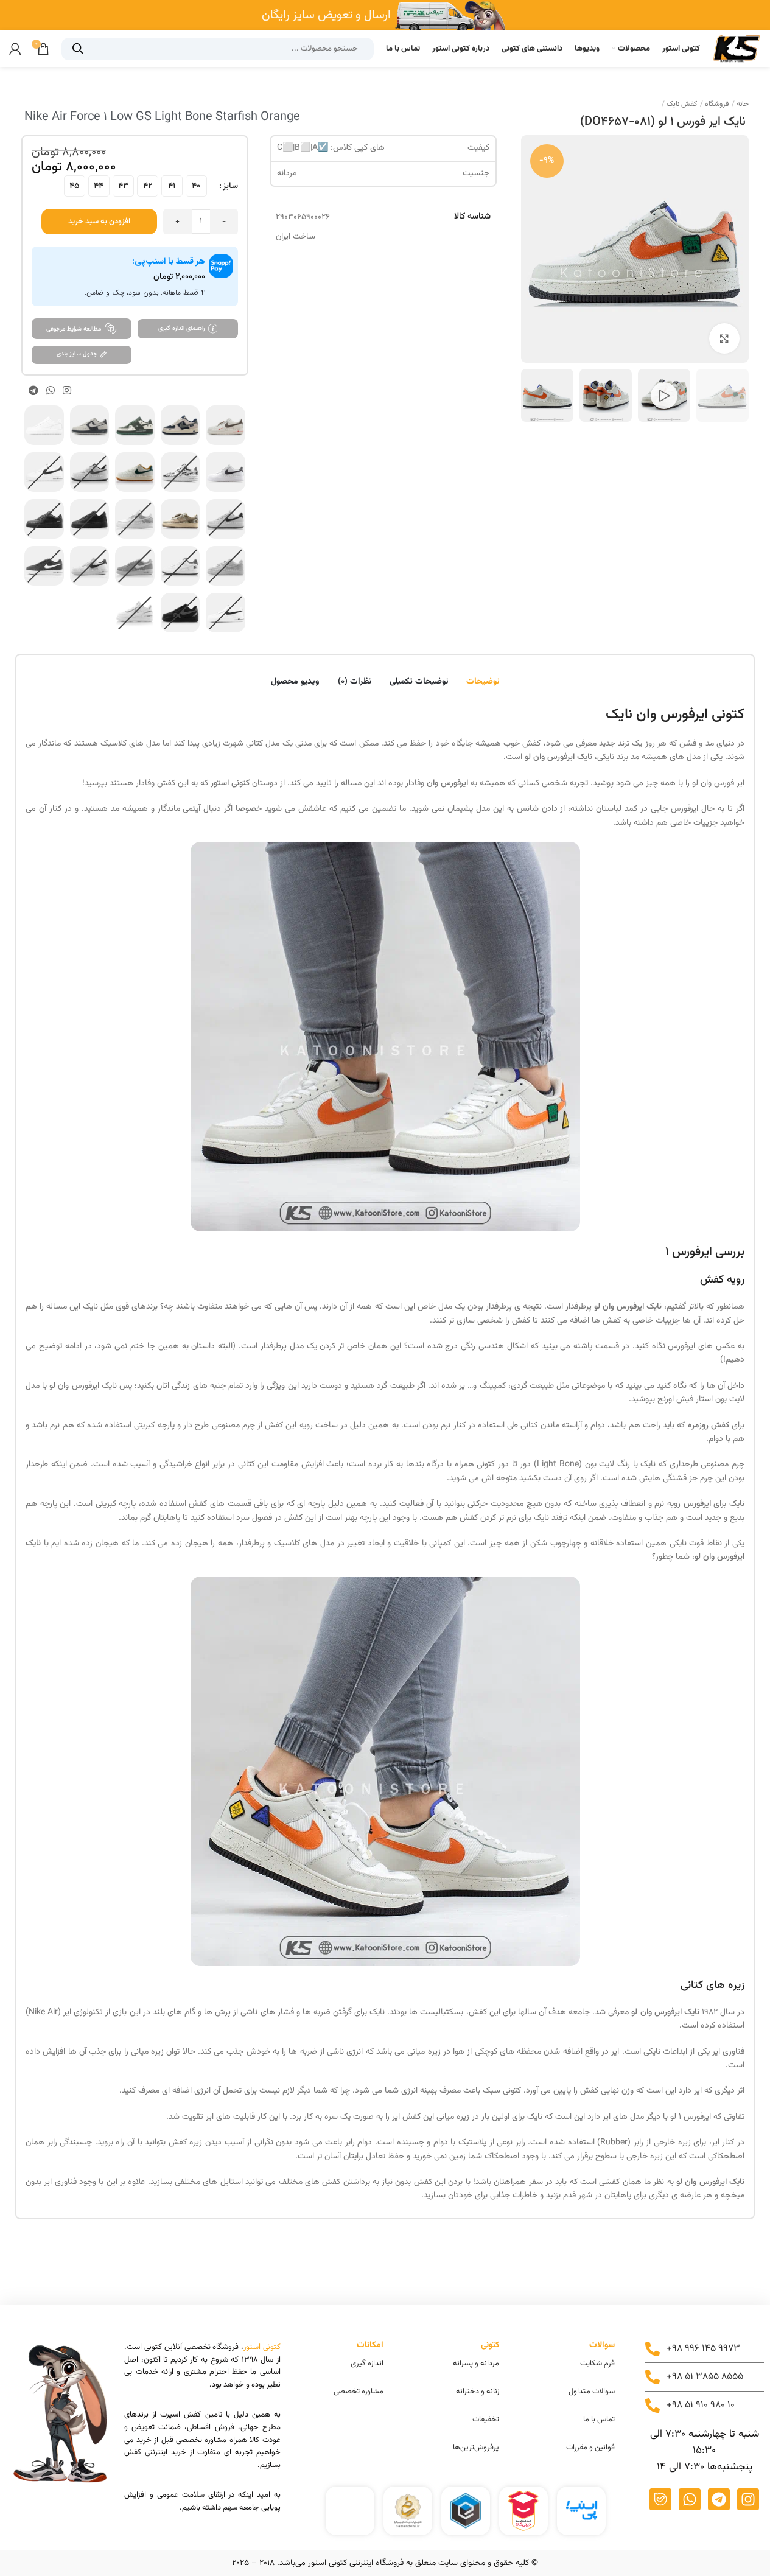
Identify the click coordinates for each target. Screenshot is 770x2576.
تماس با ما (599, 2420)
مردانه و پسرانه (476, 2364)
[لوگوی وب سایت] (737, 49)
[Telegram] (719, 2499)
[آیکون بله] (660, 2499)
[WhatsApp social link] (50, 390)
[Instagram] (748, 2499)
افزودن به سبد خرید (99, 222)
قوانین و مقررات (590, 2448)
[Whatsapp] (690, 2499)
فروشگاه (716, 104)
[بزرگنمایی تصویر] (724, 338)
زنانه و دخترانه (478, 2392)
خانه (742, 104)
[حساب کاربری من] (15, 49)
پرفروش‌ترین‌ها (476, 2448)
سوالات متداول (592, 2392)
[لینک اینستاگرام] (67, 390)
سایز (230, 186)
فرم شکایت (597, 2364)
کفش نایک (681, 104)
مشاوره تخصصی (359, 2392)
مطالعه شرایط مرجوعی (74, 329)
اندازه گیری (367, 2364)
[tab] (483, 676)
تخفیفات (486, 2420)
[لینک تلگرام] (33, 390)
